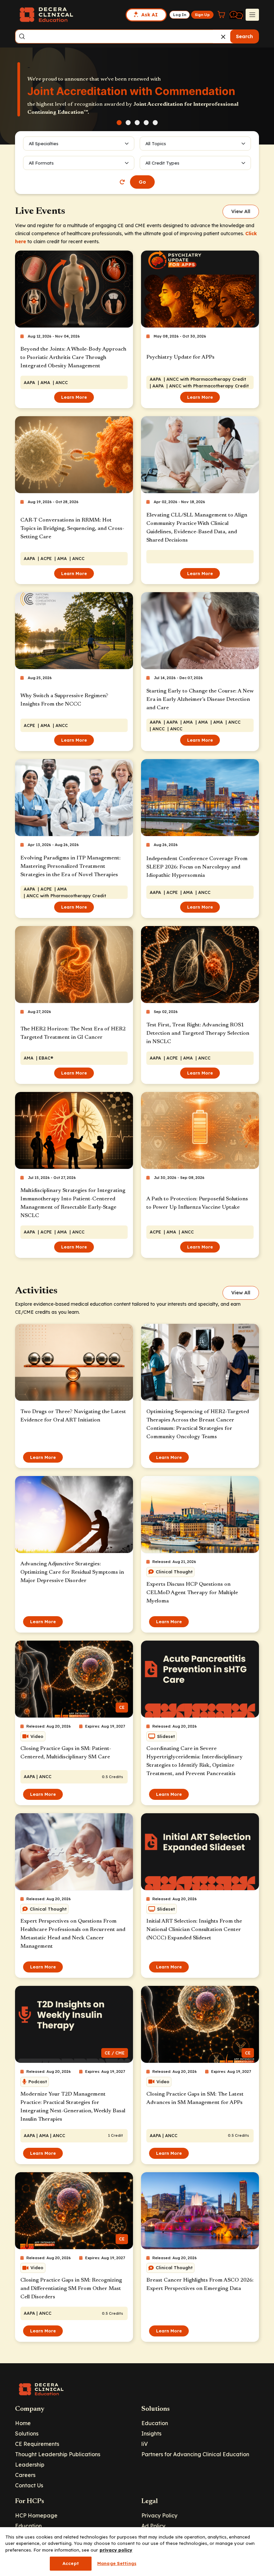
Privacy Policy (159, 2515)
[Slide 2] (128, 123)
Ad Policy (153, 2526)
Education (155, 2423)
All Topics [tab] (156, 144)
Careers (25, 2475)
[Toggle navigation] (252, 15)
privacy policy (116, 2550)
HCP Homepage (36, 2515)
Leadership (30, 2465)
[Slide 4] (146, 123)
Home (23, 2423)
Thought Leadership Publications (58, 2454)
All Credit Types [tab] (162, 163)
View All (241, 211)
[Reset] (122, 182)
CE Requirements (37, 2444)
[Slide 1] (119, 123)
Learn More (74, 397)
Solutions (27, 2433)
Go (142, 182)
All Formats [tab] (42, 163)
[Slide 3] (137, 123)
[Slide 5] (155, 123)
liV (145, 2444)
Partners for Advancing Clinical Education (195, 2454)
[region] (137, 2552)
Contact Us (29, 2485)
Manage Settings (117, 2563)
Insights (151, 2433)
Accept (71, 2563)
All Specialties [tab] (44, 144)
